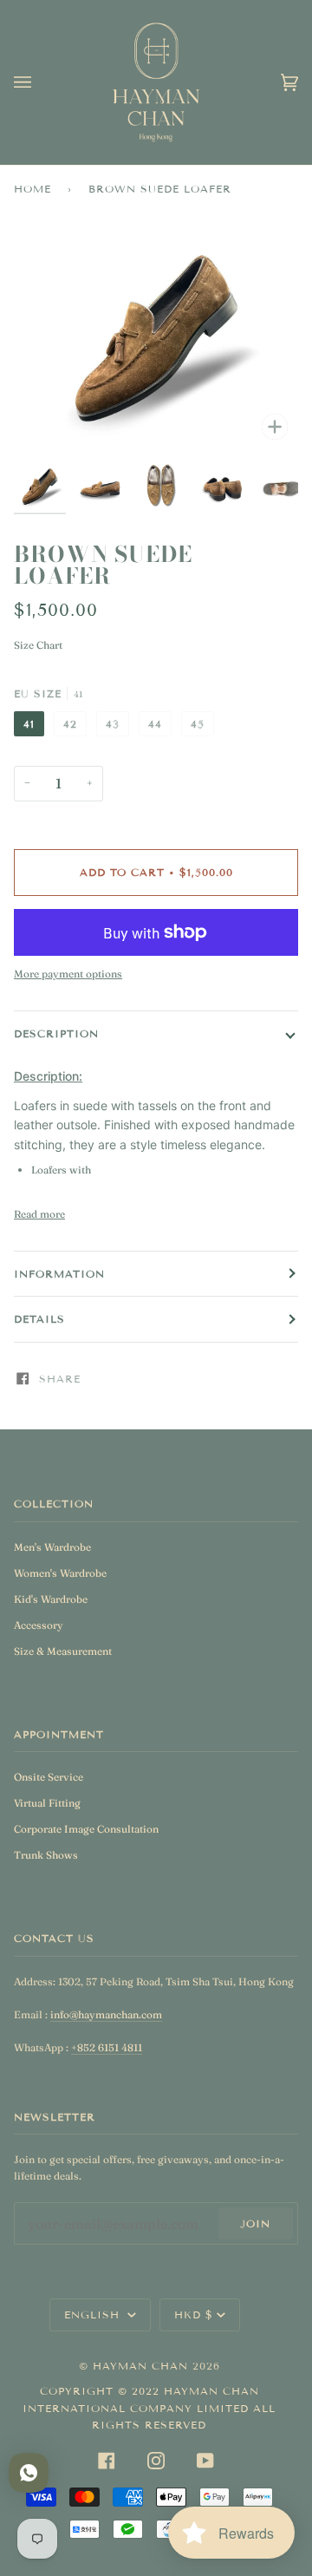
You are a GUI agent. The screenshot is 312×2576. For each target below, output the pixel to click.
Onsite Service (49, 1777)
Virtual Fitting (47, 1803)
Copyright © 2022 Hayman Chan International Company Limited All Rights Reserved (149, 2408)
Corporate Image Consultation (86, 1829)
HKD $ (194, 2314)
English (94, 2314)
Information (59, 1274)
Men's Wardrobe (52, 1547)
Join (255, 2223)
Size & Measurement (63, 1651)
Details (39, 1319)
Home (32, 189)
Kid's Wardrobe (51, 1599)
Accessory (39, 1625)
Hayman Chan (143, 2366)
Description (56, 1033)
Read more (39, 1214)
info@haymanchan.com (106, 2014)
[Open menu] (40, 82)
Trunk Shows (46, 1855)
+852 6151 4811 (107, 2047)
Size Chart (38, 645)
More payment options (68, 974)
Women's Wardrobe (60, 1573)
